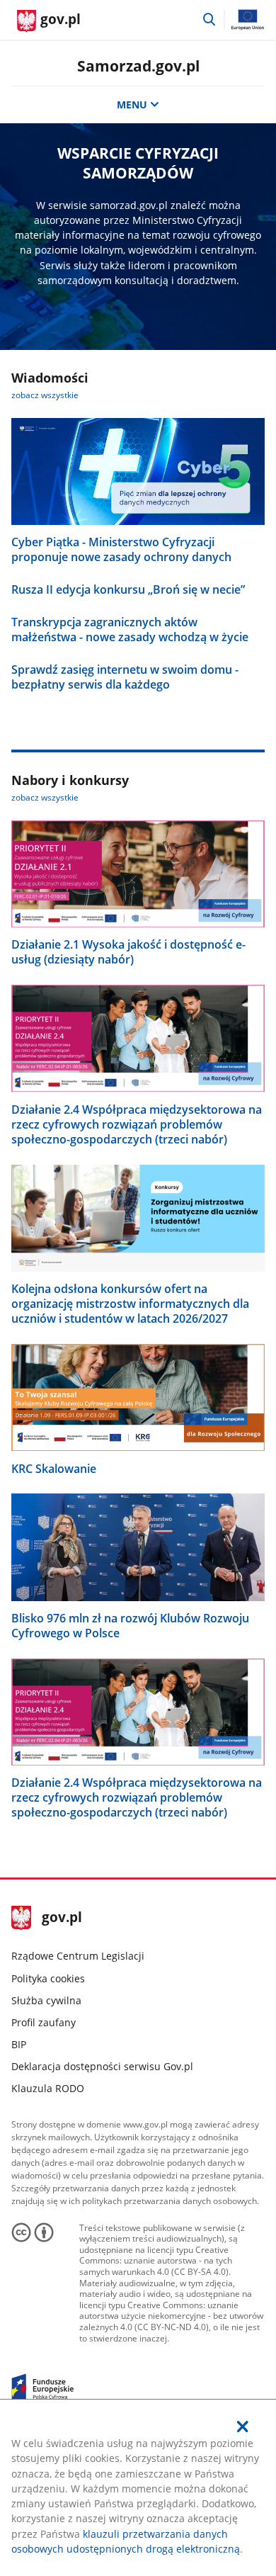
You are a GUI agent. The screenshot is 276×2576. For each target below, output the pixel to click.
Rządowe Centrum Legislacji (78, 1956)
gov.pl (62, 1918)
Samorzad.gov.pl (138, 66)
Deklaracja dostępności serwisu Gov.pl (102, 2066)
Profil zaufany (44, 2022)
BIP (19, 2044)
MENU (132, 104)
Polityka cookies (48, 1978)
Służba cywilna (46, 2000)
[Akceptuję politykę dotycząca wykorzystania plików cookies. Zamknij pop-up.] (243, 2427)
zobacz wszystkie (45, 395)
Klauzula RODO (48, 2088)
